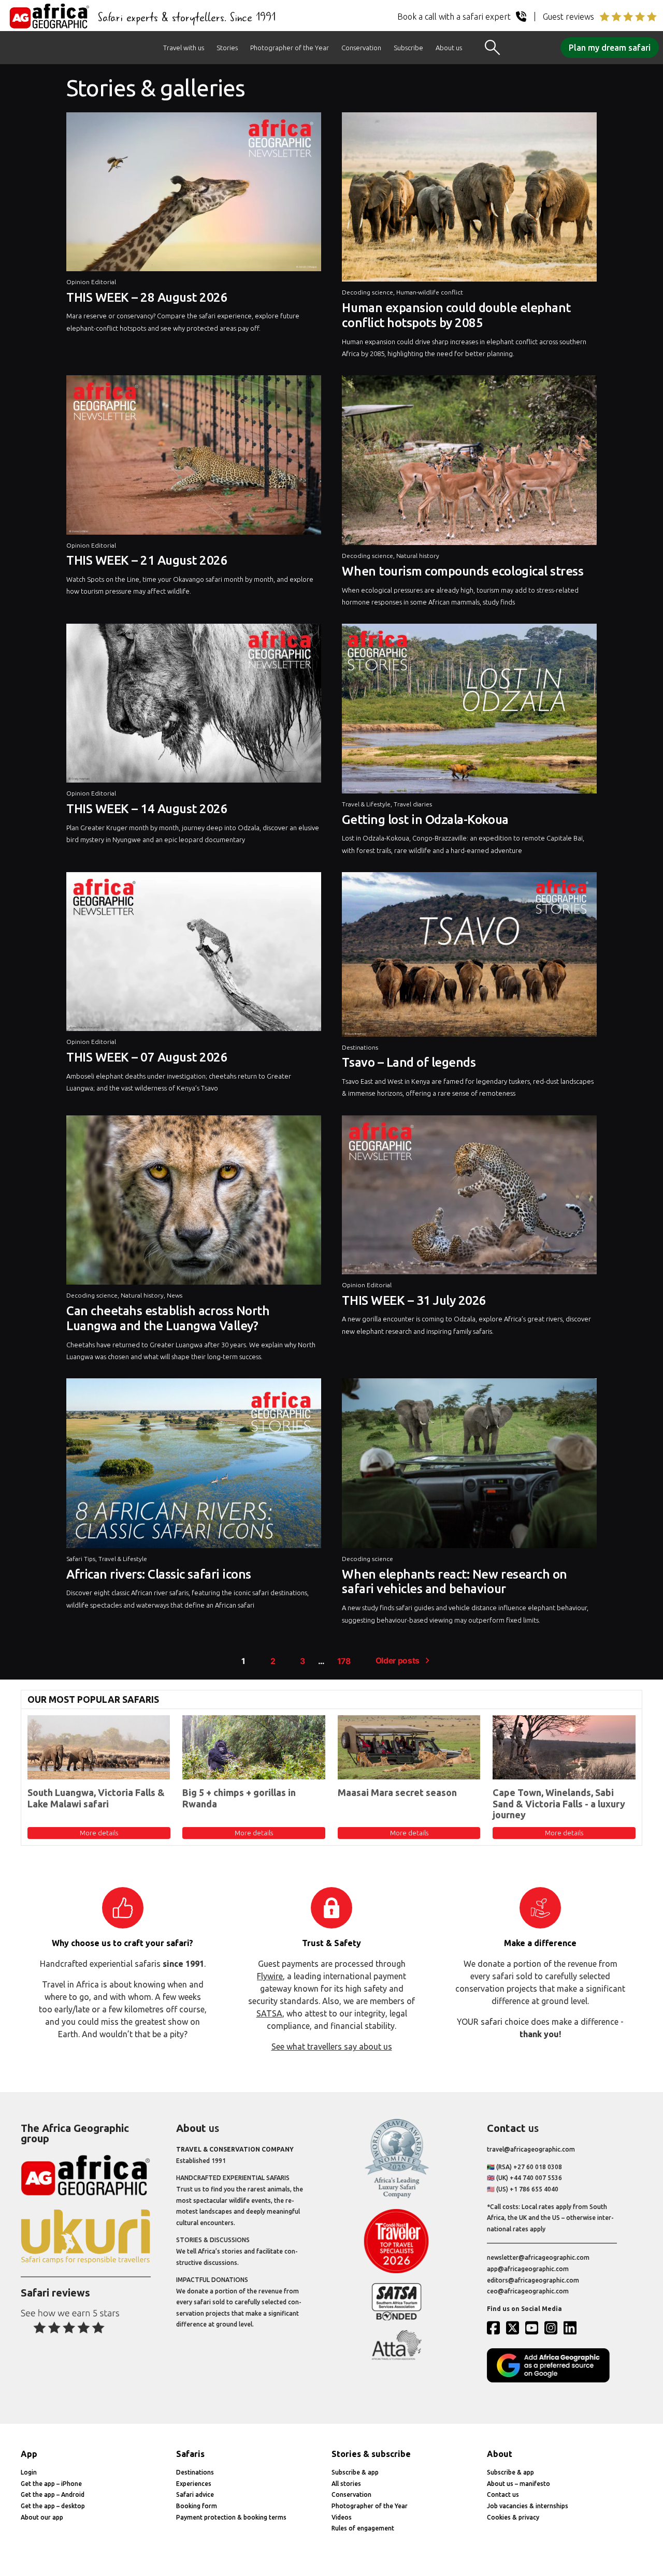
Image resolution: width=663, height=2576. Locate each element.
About (500, 2454)
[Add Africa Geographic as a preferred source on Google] (552, 2380)
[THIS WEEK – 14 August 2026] (194, 706)
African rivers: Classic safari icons (159, 1574)
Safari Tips (81, 1559)
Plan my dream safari (610, 48)
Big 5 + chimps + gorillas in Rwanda (239, 1798)
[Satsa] (397, 2318)
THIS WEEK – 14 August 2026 (147, 809)
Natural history (418, 556)
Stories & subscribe (371, 2454)
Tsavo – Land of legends (409, 1062)
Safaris (190, 2454)
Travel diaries (413, 804)
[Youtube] (534, 2328)
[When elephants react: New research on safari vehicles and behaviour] (469, 1466)
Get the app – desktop (53, 2506)
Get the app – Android (53, 2494)
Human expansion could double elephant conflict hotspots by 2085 (456, 315)
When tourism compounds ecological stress (463, 571)
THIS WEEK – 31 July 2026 (414, 1300)
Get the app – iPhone (51, 2484)
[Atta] (397, 2358)
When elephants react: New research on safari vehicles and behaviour (454, 1582)
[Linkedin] (572, 2328)
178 (344, 1661)
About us (449, 48)
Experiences (194, 2484)
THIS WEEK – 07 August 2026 (147, 1057)
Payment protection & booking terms (231, 2517)
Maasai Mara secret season (397, 1792)
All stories (346, 2484)
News (175, 1295)
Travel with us (184, 48)
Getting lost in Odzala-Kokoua (425, 820)
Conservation (361, 48)
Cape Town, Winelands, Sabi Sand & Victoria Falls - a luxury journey (559, 1804)
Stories (227, 48)
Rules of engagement (363, 2528)
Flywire (270, 1976)
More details (99, 1833)
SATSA (269, 2013)
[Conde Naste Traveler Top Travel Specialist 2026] (397, 2271)
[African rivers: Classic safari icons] (194, 1466)
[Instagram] (553, 2328)
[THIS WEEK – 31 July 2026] (469, 1197)
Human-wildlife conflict (430, 292)
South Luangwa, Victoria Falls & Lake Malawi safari (96, 1798)
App (29, 2454)
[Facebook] (496, 2328)
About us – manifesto (518, 2484)
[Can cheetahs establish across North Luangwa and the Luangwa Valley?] (194, 1203)
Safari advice (195, 2494)
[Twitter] (515, 2328)
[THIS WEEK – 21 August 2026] (194, 457)
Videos (342, 2517)
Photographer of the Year (290, 48)
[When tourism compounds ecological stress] (469, 463)
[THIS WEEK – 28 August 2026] (194, 194)
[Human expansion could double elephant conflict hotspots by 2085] (469, 200)
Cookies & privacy (513, 2517)
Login (29, 2472)
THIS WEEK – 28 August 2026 (147, 297)
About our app (42, 2517)
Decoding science (367, 292)
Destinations (360, 1047)
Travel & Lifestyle (366, 804)
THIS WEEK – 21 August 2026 (147, 560)
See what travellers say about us (332, 2047)
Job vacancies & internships (528, 2506)
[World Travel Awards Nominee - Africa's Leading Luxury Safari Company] (397, 2196)
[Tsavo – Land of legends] (469, 957)
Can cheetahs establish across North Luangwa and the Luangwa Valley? (168, 1318)
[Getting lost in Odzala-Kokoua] (469, 711)
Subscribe (408, 48)
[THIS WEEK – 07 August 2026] (194, 954)
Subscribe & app (355, 2472)
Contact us (503, 2494)
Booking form (197, 2506)
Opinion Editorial (91, 282)
